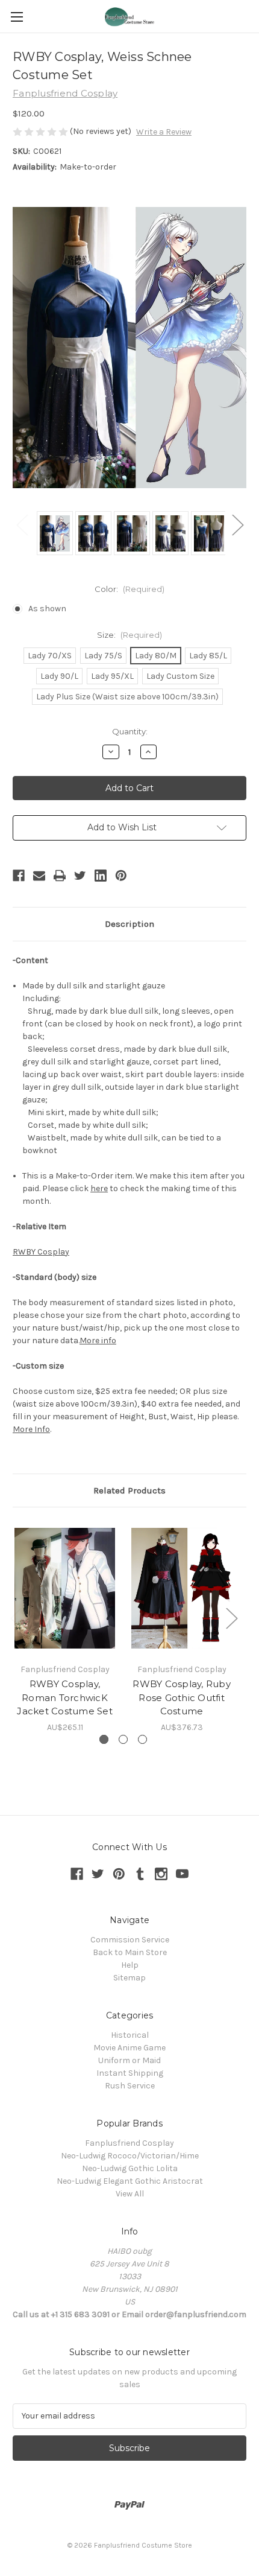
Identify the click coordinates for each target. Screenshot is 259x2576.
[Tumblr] (140, 1874)
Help (130, 1965)
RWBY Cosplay (41, 1252)
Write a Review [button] (164, 132)
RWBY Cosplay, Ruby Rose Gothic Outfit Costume (182, 1697)
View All (130, 2194)
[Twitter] (80, 876)
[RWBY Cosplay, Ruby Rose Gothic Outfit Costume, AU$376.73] (182, 1588)
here (99, 1188)
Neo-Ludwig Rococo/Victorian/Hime (130, 2156)
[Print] (60, 876)
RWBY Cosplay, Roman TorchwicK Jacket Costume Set (65, 1697)
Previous (22, 524)
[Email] (39, 876)
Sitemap (129, 1978)
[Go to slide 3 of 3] (142, 1739)
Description (129, 924)
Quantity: (130, 731)
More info (98, 1340)
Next (237, 524)
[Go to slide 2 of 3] (123, 1739)
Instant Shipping (130, 2073)
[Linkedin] (101, 876)
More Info (31, 1429)
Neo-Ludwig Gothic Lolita (130, 2168)
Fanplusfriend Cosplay (129, 2143)
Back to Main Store (130, 1952)
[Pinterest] (121, 876)
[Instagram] (161, 1874)
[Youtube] (182, 1874)
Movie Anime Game (129, 2048)
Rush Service (130, 2086)
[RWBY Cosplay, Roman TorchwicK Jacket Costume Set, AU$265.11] (65, 1588)
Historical (130, 2035)
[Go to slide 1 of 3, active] (104, 1739)
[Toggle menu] (17, 17)
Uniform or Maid (129, 2060)
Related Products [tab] (129, 1490)
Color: (129, 589)
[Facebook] (19, 876)
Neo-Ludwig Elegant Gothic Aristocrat (130, 2181)
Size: (129, 635)
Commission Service (130, 1940)
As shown (47, 609)
